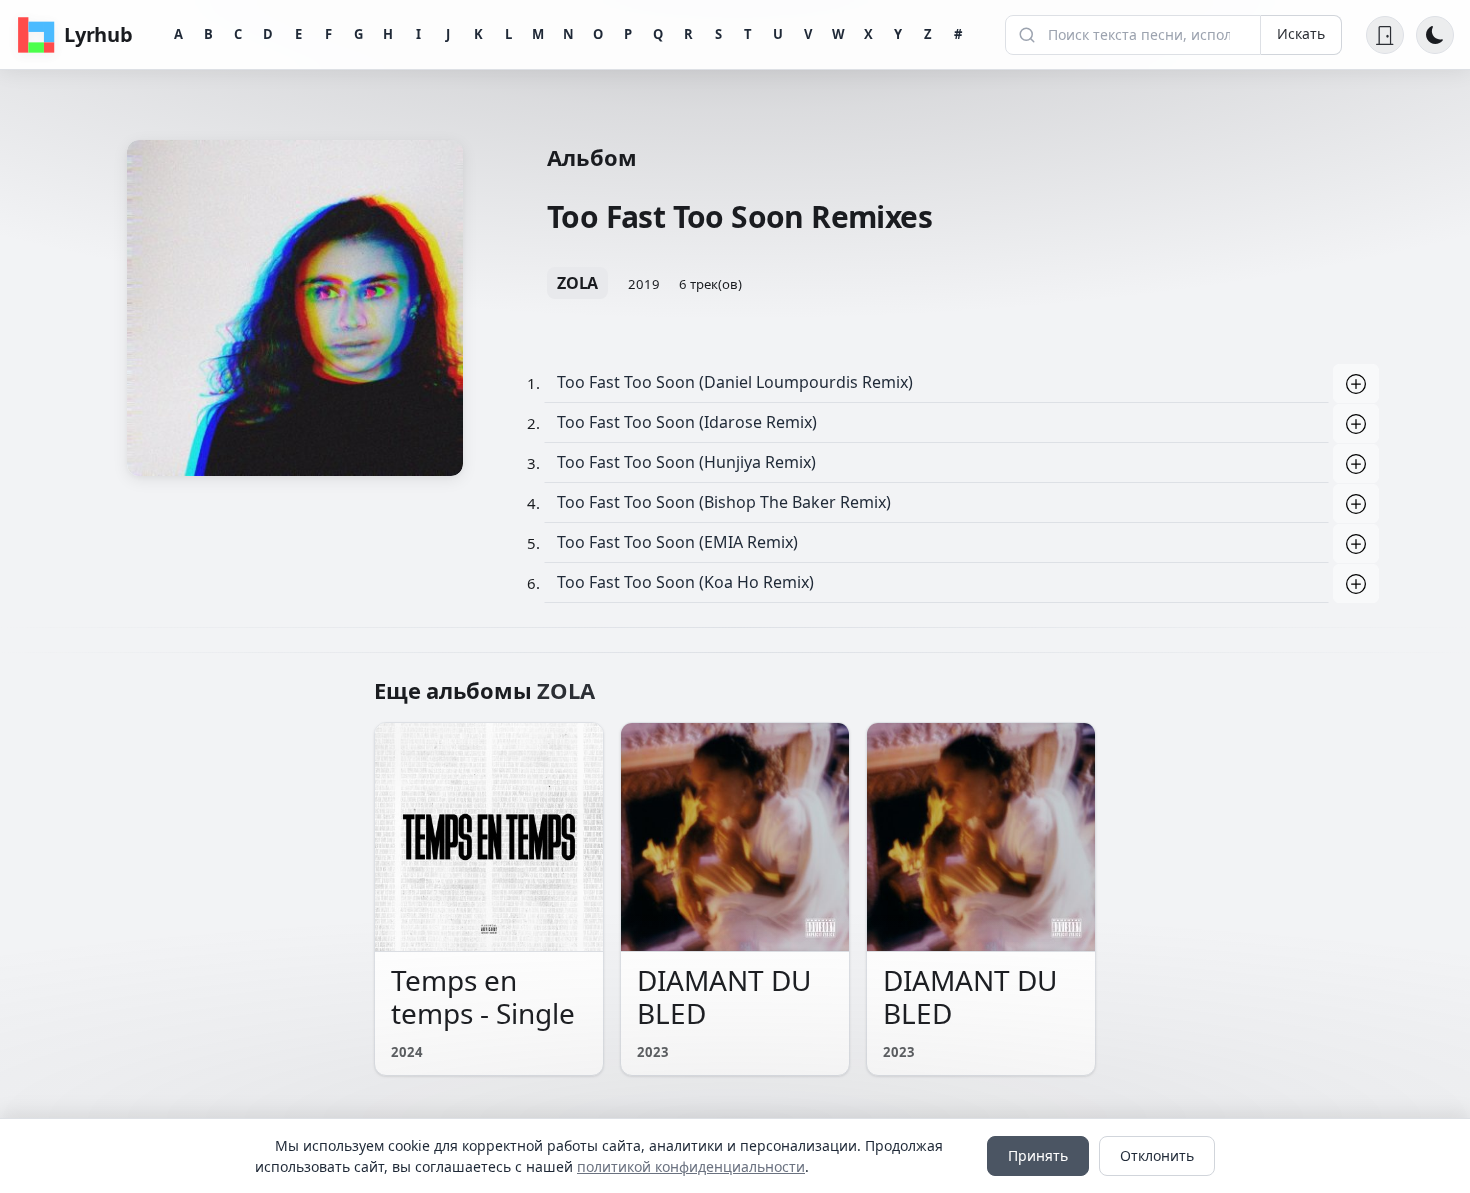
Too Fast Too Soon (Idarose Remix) (687, 422)
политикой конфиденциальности (691, 1166)
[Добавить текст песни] (1356, 384)
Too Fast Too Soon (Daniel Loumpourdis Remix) (735, 382)
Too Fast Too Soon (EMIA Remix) (677, 542)
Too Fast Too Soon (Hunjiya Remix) (686, 462)
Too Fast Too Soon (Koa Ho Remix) (685, 582)
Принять (1038, 1155)
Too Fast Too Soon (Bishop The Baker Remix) (724, 502)
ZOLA (577, 283)
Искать (1301, 33)
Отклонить (1157, 1155)
